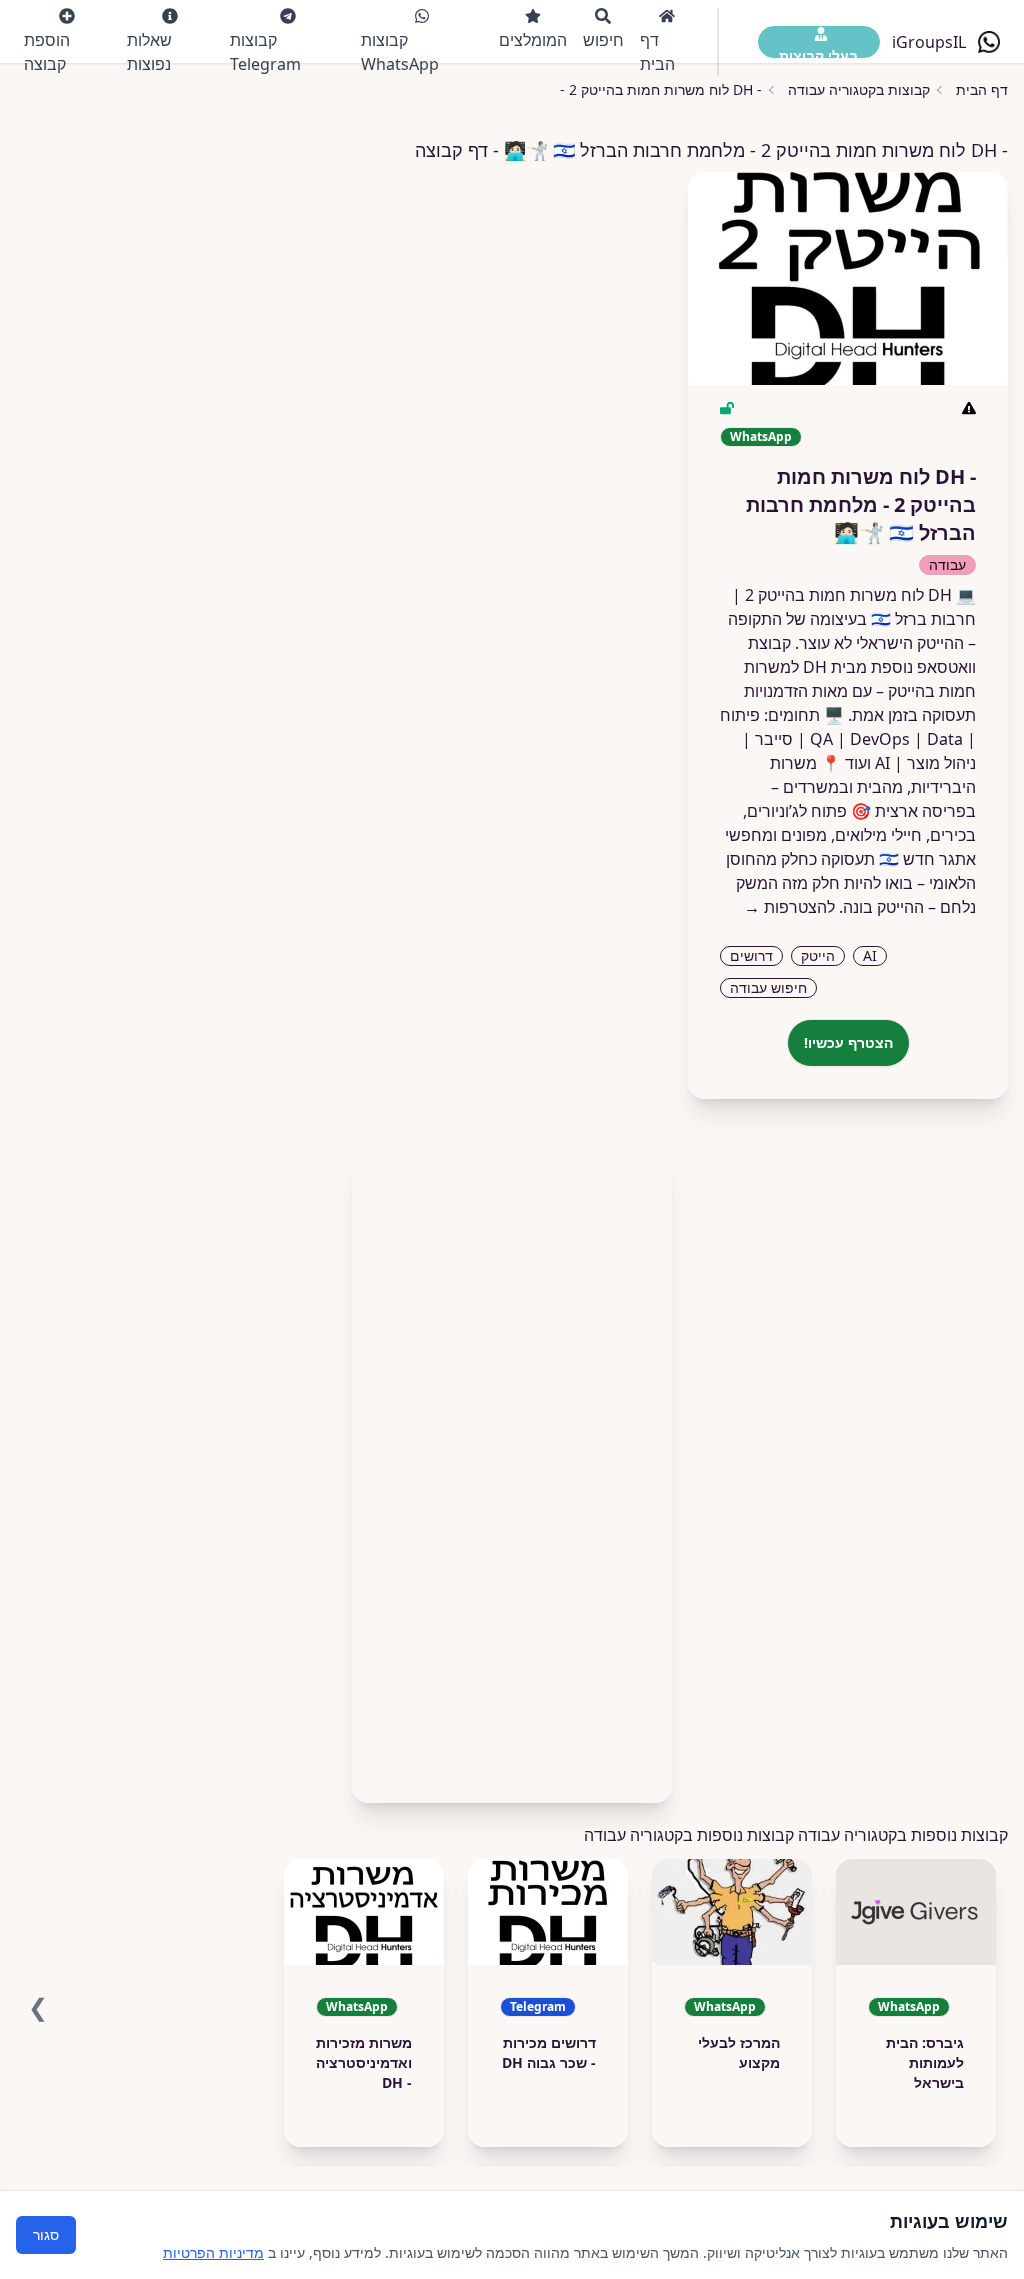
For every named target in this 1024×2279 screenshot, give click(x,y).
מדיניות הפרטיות (213, 2252)
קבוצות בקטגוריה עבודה (859, 89)
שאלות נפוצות (149, 52)
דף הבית (657, 52)
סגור (46, 2234)
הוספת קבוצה (47, 52)
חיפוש (603, 40)
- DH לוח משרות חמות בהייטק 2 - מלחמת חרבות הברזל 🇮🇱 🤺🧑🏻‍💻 (565, 89)
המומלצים (533, 40)
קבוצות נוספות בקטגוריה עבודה (689, 1835)
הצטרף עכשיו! (848, 1042)
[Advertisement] (512, 1471)
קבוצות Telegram (265, 52)
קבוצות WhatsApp (400, 52)
